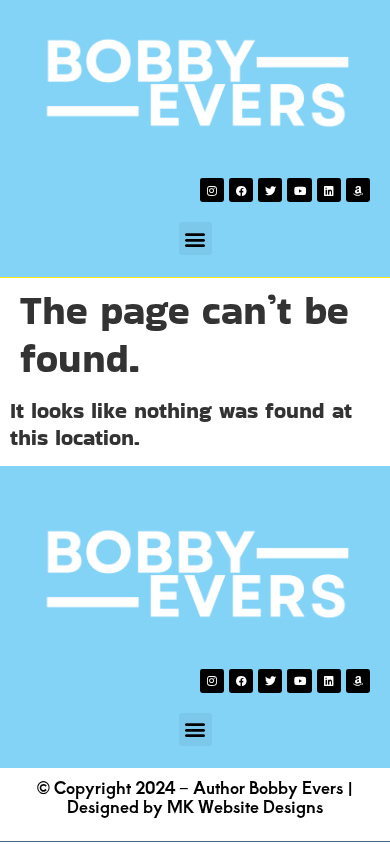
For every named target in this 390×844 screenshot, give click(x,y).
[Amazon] (358, 190)
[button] (195, 238)
